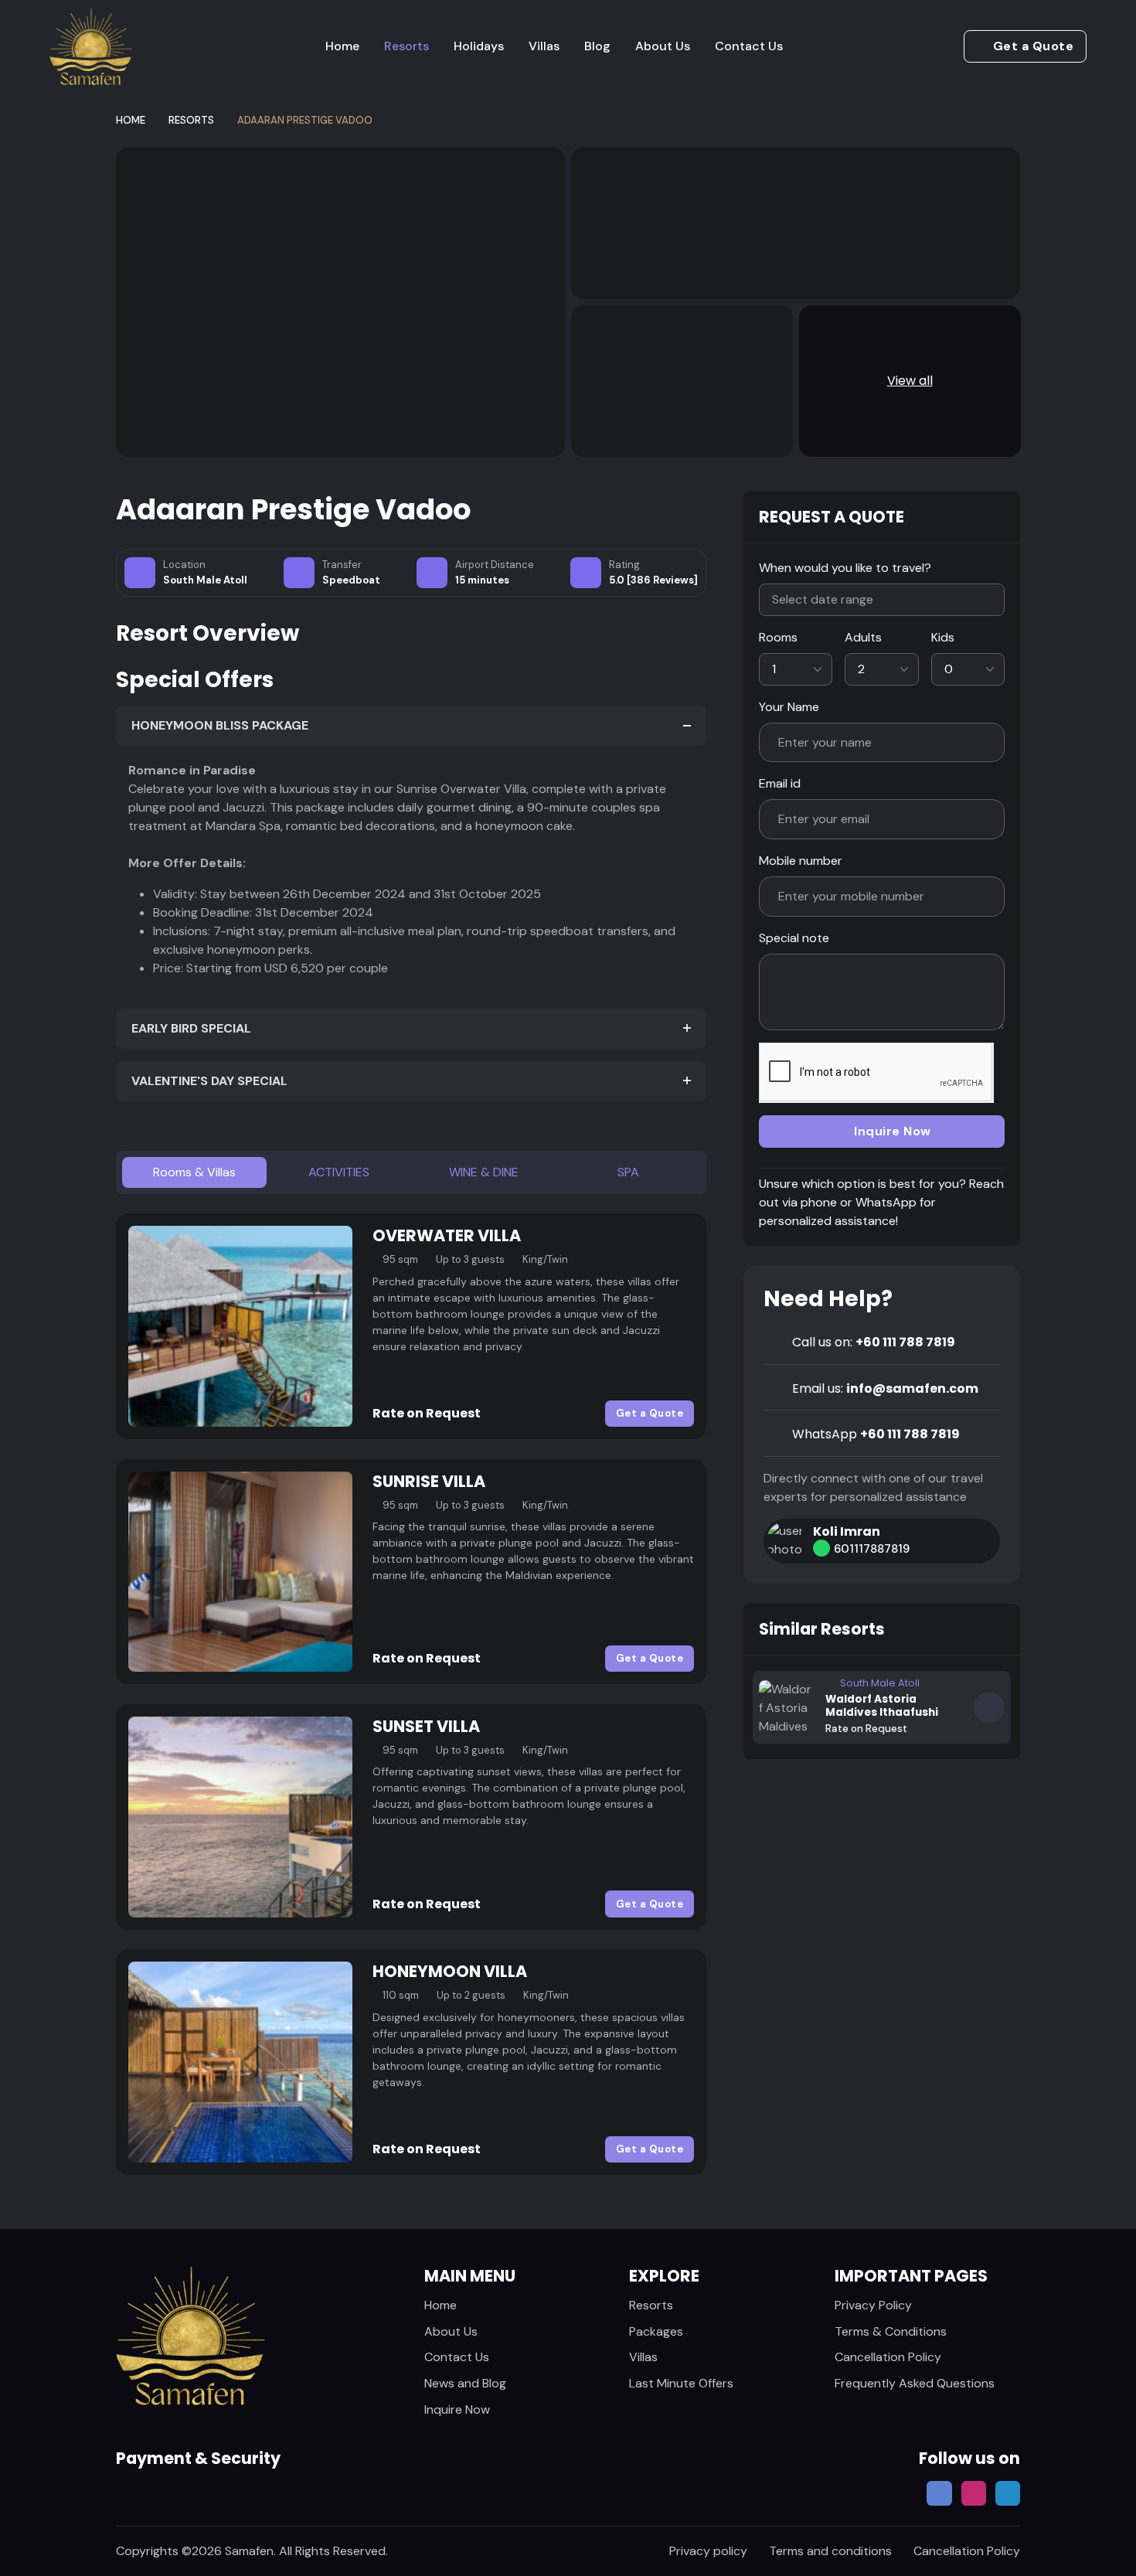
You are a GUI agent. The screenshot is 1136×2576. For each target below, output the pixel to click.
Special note (794, 938)
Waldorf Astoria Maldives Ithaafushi (882, 1706)
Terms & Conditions (891, 2331)
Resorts (406, 46)
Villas (544, 46)
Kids (943, 637)
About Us (663, 46)
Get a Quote (1034, 46)
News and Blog (465, 2383)
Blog (597, 46)
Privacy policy (708, 2551)
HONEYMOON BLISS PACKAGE (220, 725)
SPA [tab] (628, 1172)
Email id (780, 783)
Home (342, 46)
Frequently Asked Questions (915, 2383)
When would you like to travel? (845, 568)
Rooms (778, 637)
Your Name (789, 707)
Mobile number (801, 861)
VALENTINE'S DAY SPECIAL (209, 1081)
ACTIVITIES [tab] (339, 1172)
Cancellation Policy (888, 2357)
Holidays (479, 46)
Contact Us (749, 46)
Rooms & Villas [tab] (194, 1172)
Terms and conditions (830, 2551)
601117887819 (873, 1549)
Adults (863, 637)
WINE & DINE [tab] (484, 1172)
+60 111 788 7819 (874, 1342)
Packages (656, 2331)
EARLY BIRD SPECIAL (191, 1028)
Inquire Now (893, 1131)
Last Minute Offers (681, 2383)
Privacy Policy (873, 2305)
